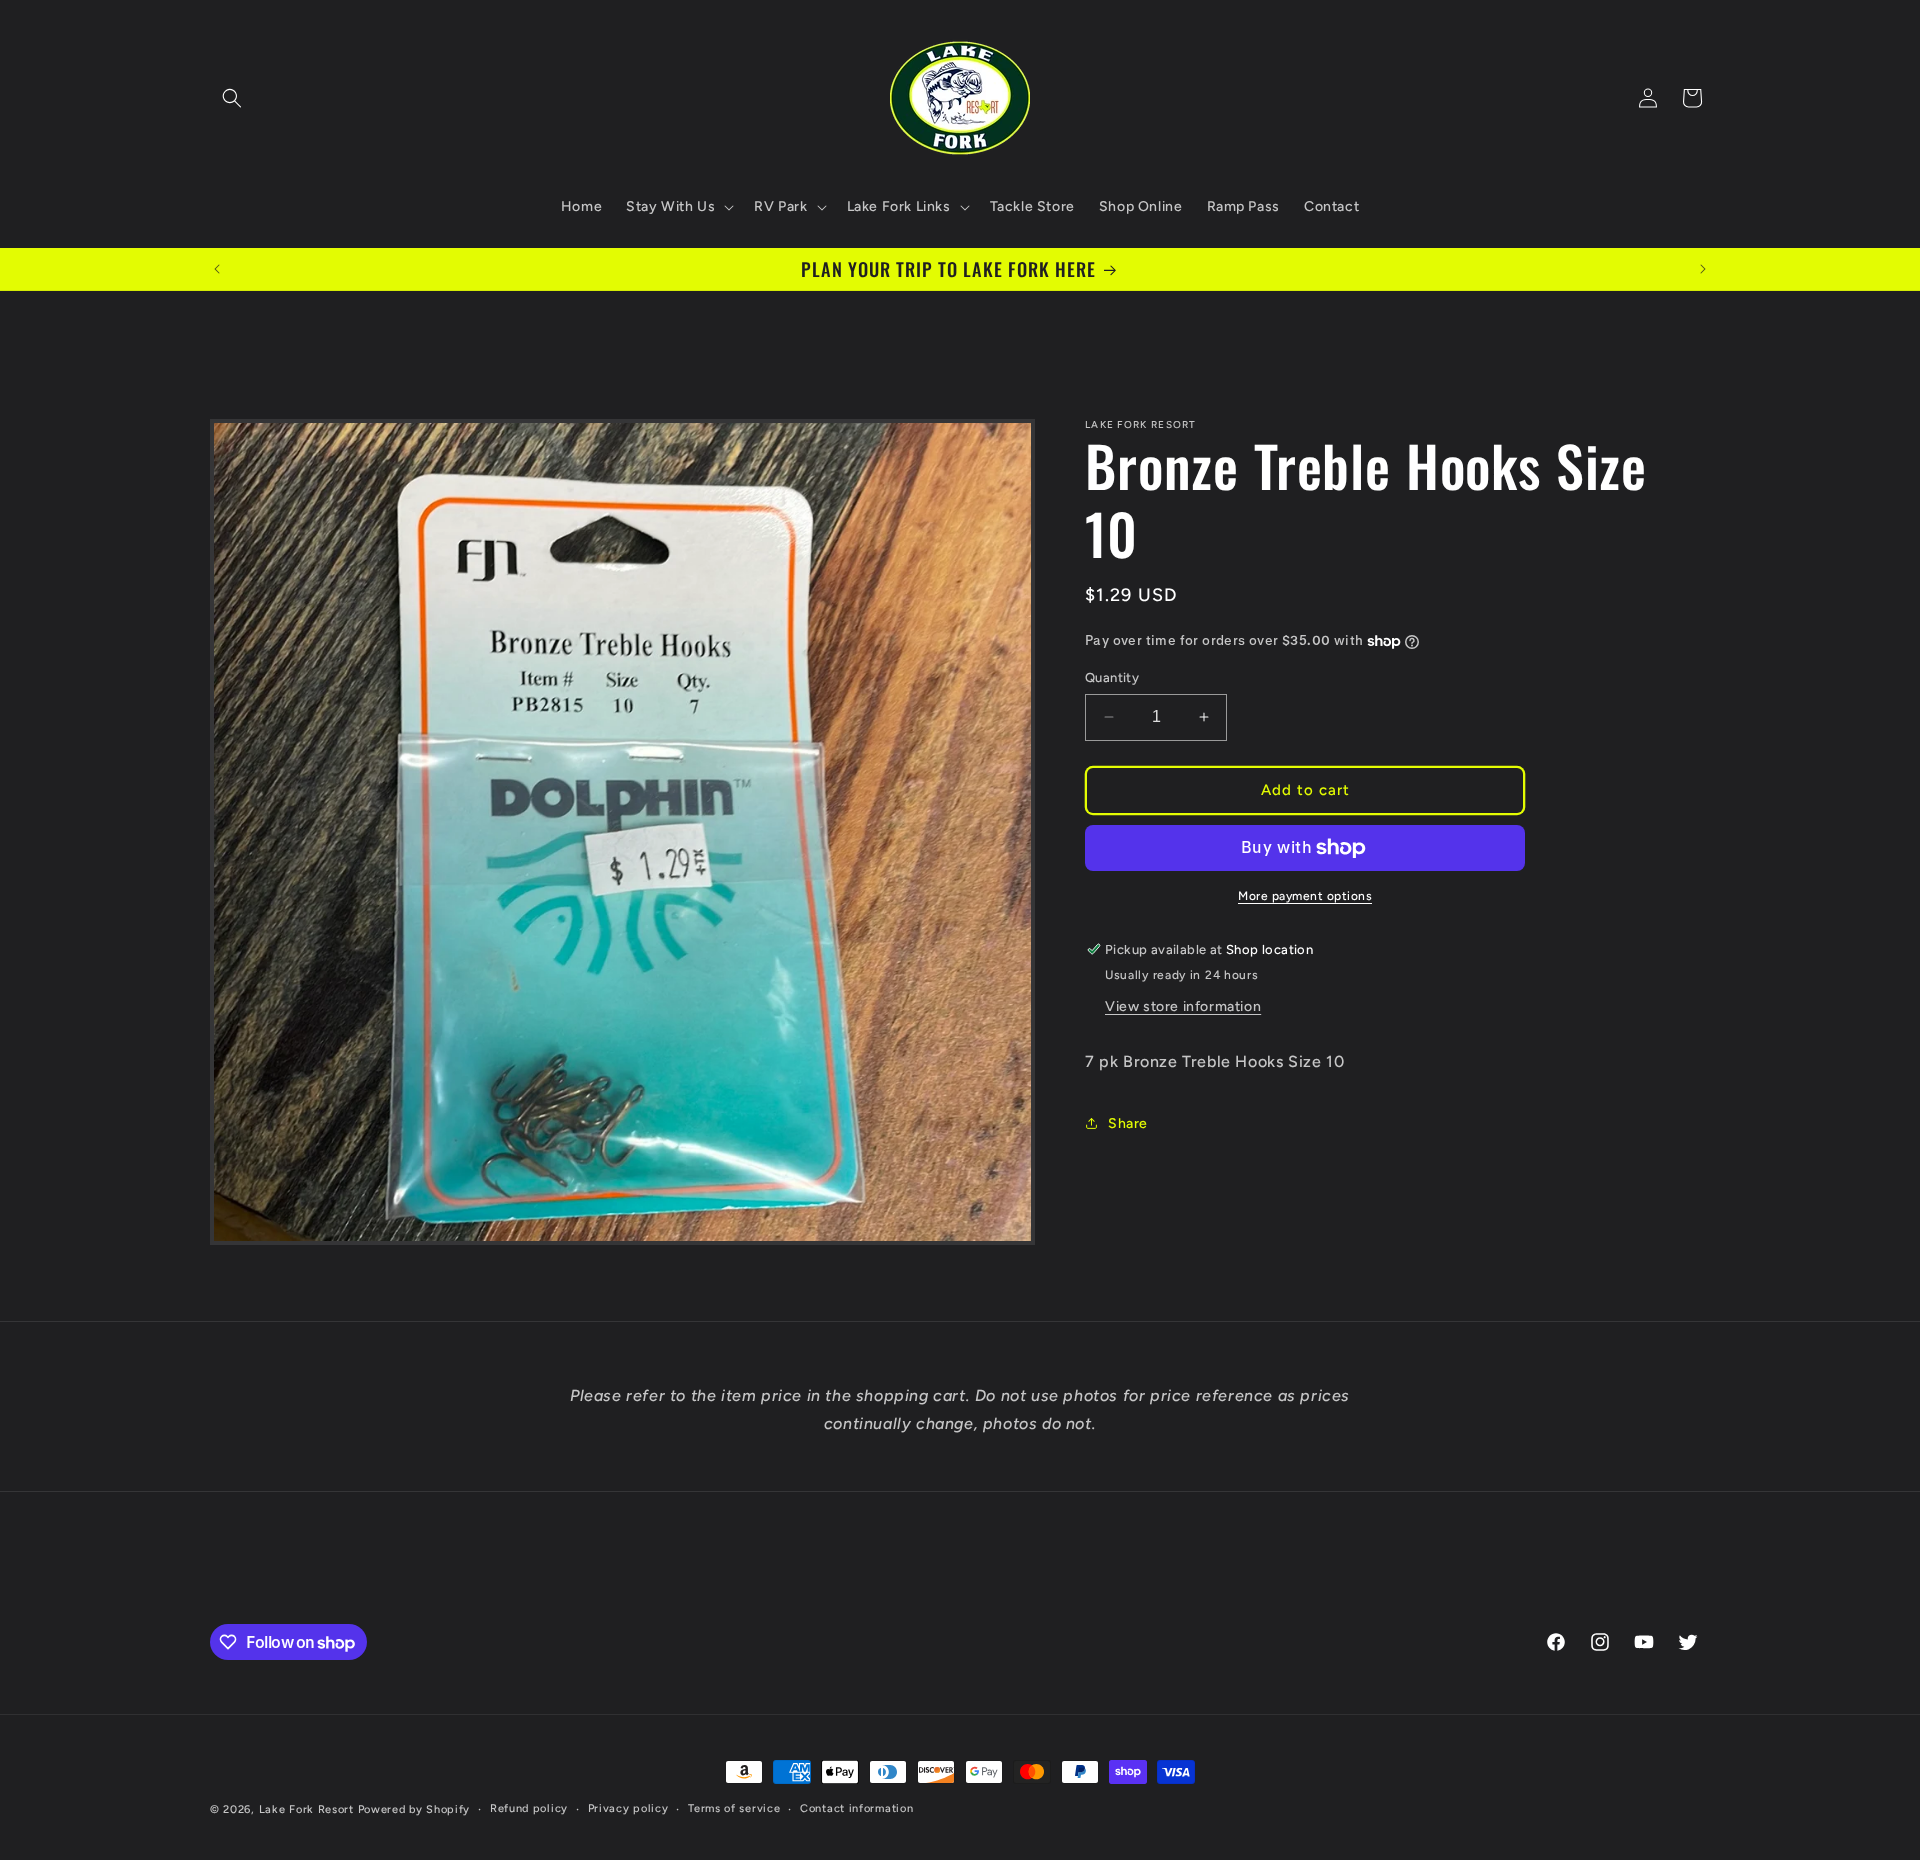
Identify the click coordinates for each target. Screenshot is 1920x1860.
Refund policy (529, 1808)
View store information (1183, 1006)
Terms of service (734, 1808)
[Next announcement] (1703, 269)
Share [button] (1128, 1123)
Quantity (1112, 677)
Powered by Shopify (414, 1809)
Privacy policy (628, 1808)
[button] (232, 98)
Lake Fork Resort (306, 1809)
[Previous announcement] (217, 269)
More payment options (1305, 896)
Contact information (856, 1808)
